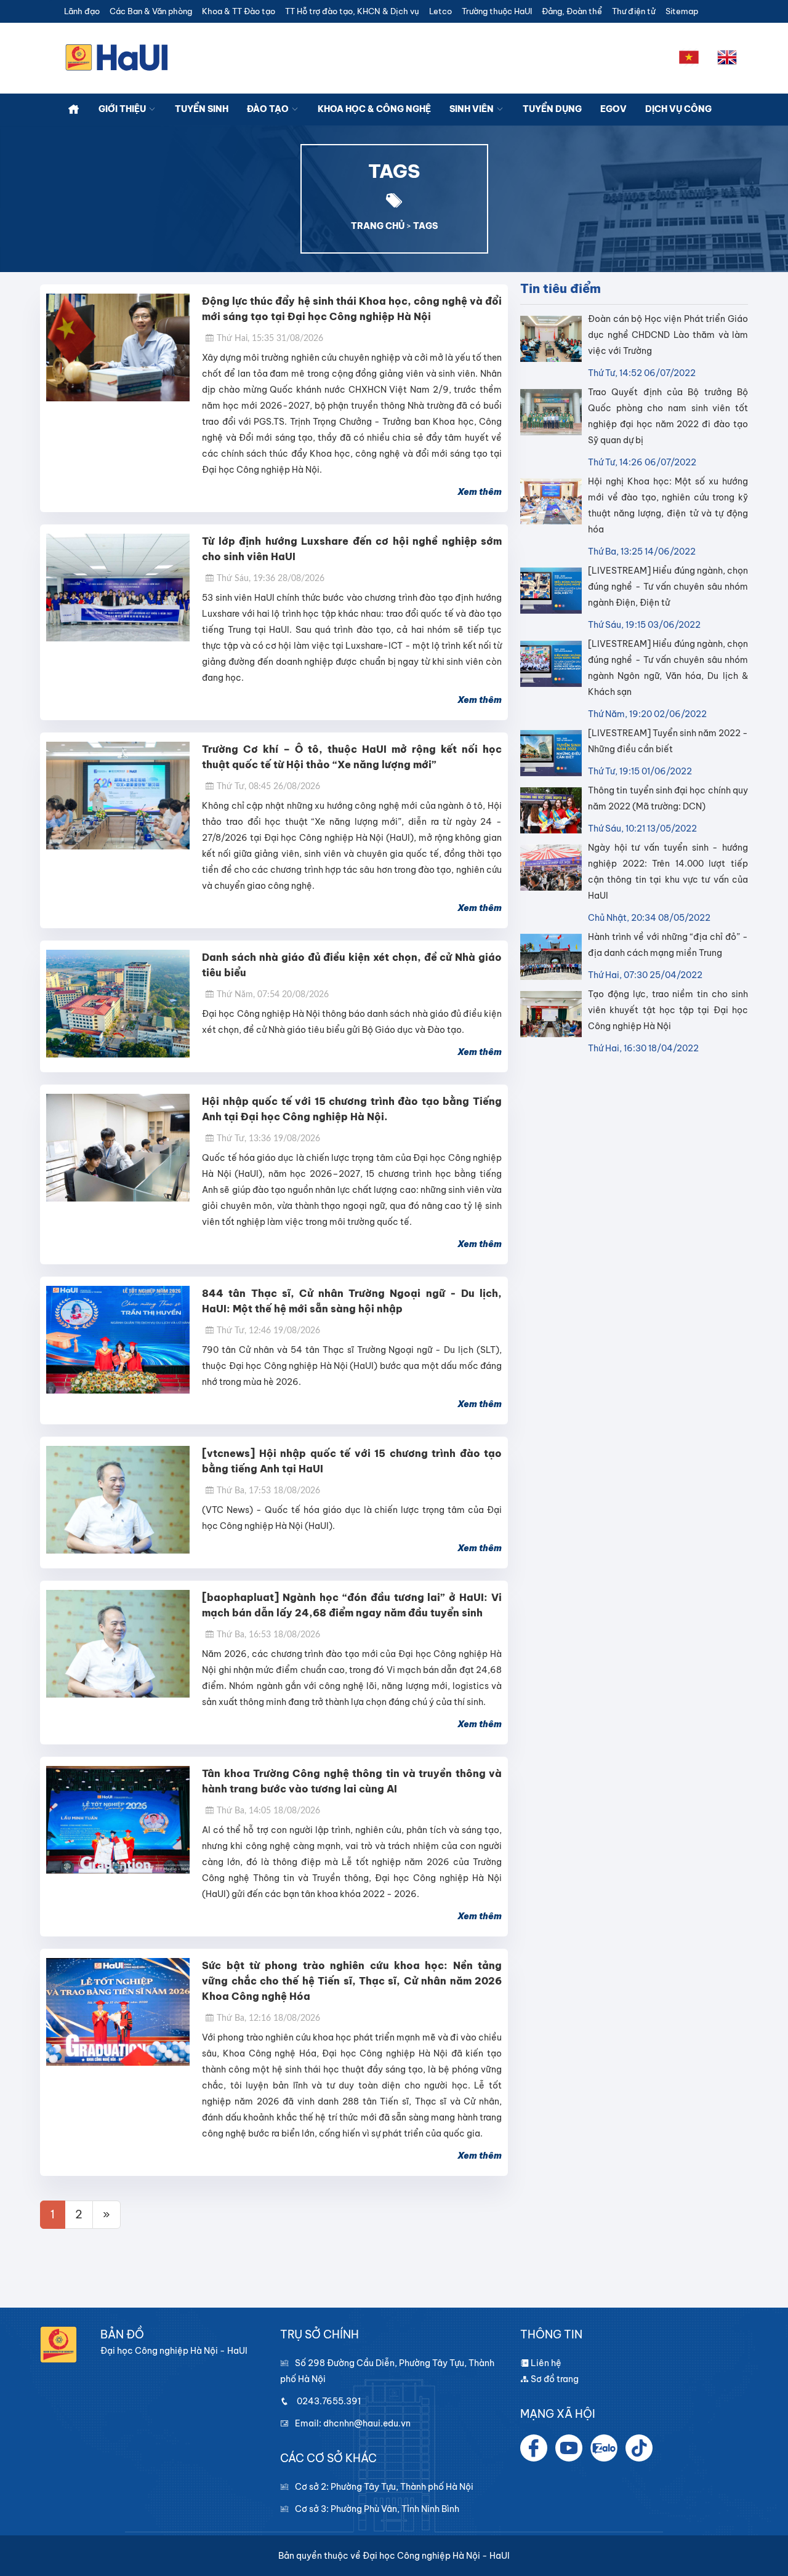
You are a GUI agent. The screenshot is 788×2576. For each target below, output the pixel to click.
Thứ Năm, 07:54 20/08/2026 (273, 995)
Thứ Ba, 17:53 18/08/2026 (268, 1491)
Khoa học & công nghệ (374, 109)
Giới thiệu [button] (123, 109)
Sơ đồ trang (554, 2379)
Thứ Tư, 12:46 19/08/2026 (268, 1331)
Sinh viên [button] (472, 109)
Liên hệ (545, 2363)
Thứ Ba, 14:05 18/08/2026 (268, 1811)
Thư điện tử (634, 11)
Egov (613, 109)
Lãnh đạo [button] (82, 11)
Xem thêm (480, 492)
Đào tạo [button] (269, 109)
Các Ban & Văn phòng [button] (151, 11)
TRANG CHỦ (378, 226)
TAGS (425, 226)
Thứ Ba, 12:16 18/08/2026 (268, 2018)
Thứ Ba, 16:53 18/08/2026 (268, 1635)
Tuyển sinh (202, 109)
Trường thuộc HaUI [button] (497, 11)
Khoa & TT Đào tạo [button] (239, 11)
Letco (440, 11)
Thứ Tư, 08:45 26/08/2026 (268, 787)
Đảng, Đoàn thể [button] (572, 11)
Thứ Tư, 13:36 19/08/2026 (268, 1139)
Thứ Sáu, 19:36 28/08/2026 (271, 579)
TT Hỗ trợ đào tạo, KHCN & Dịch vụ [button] (352, 11)
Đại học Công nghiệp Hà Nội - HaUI (436, 2556)
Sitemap (682, 11)
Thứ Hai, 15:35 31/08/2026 (270, 339)
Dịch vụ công (678, 109)
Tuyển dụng (552, 109)
